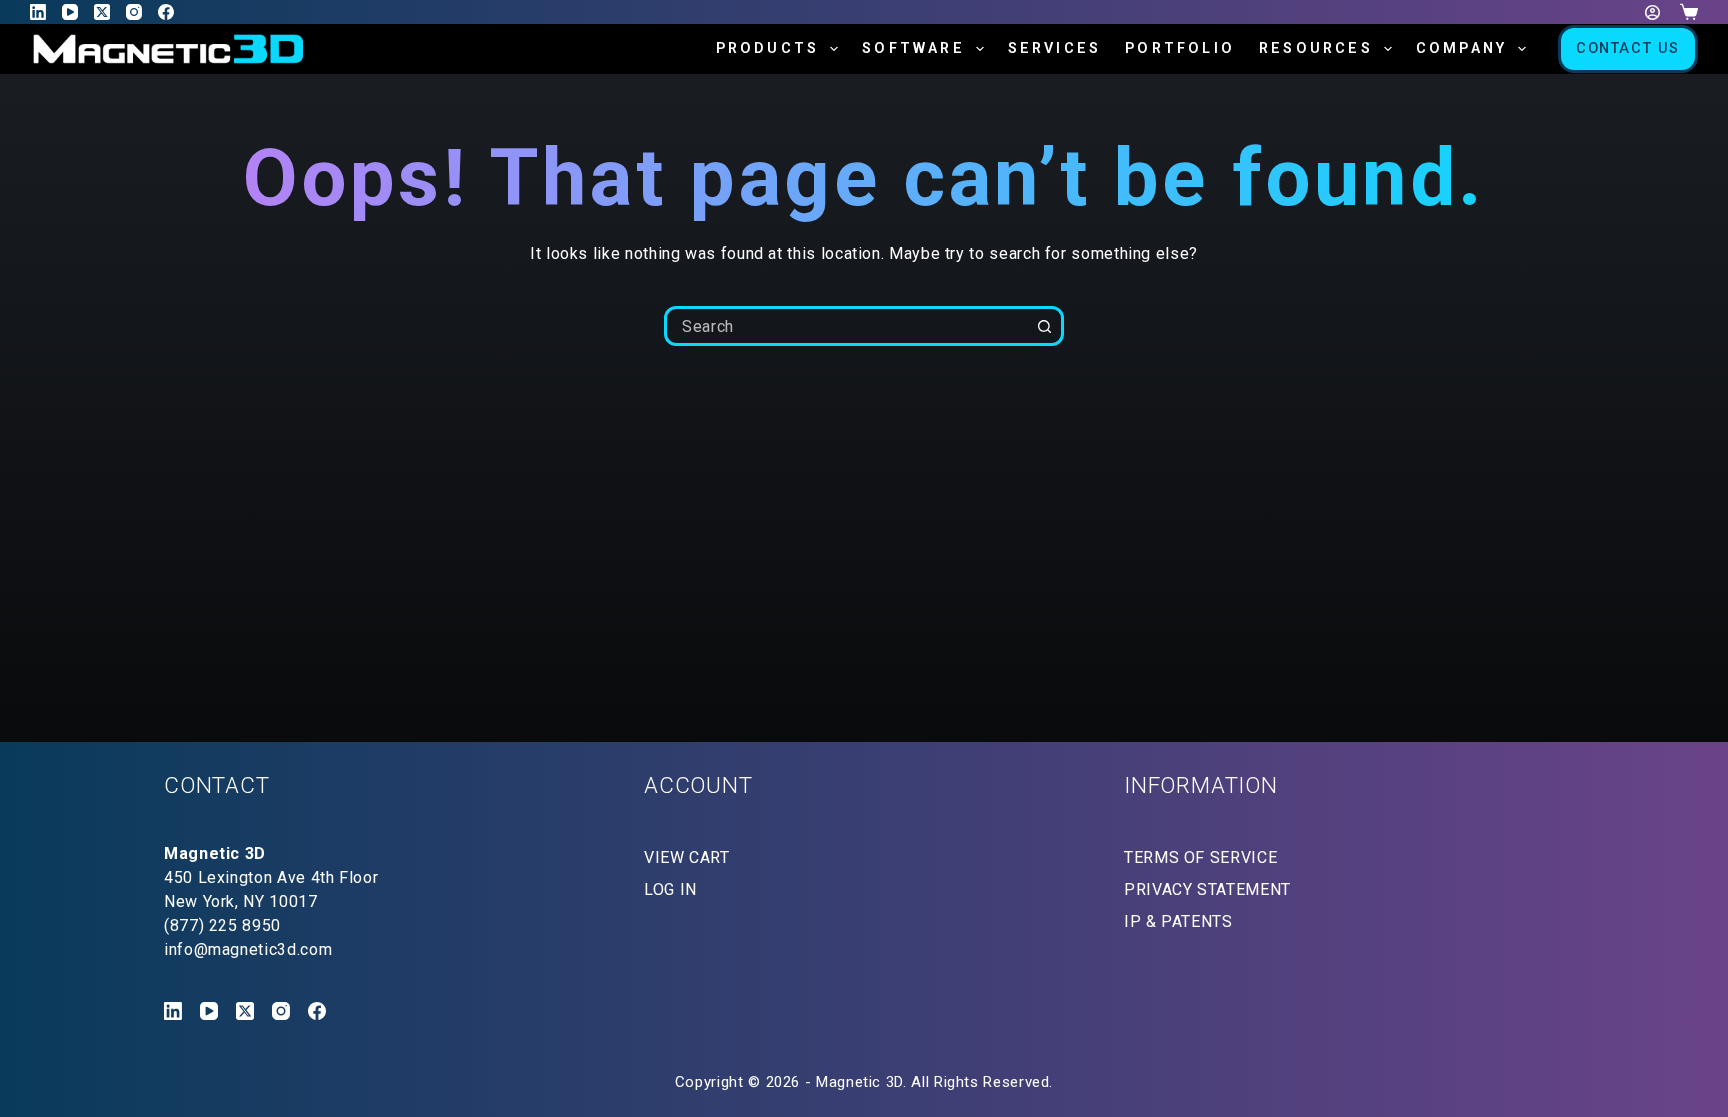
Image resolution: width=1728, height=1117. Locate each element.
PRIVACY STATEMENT (1207, 889)
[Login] (1652, 12)
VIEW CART (687, 857)
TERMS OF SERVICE (1200, 857)
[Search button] (1044, 326)
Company (1461, 48)
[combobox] (847, 326)
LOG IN (670, 889)
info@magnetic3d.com (248, 949)
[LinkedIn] (38, 12)
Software (913, 48)
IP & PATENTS (1178, 921)
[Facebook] (166, 12)
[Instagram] (134, 12)
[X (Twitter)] (102, 12)
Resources (1316, 48)
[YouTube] (70, 12)
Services (1055, 48)
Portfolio (1180, 48)
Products (768, 48)
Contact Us (1628, 48)
